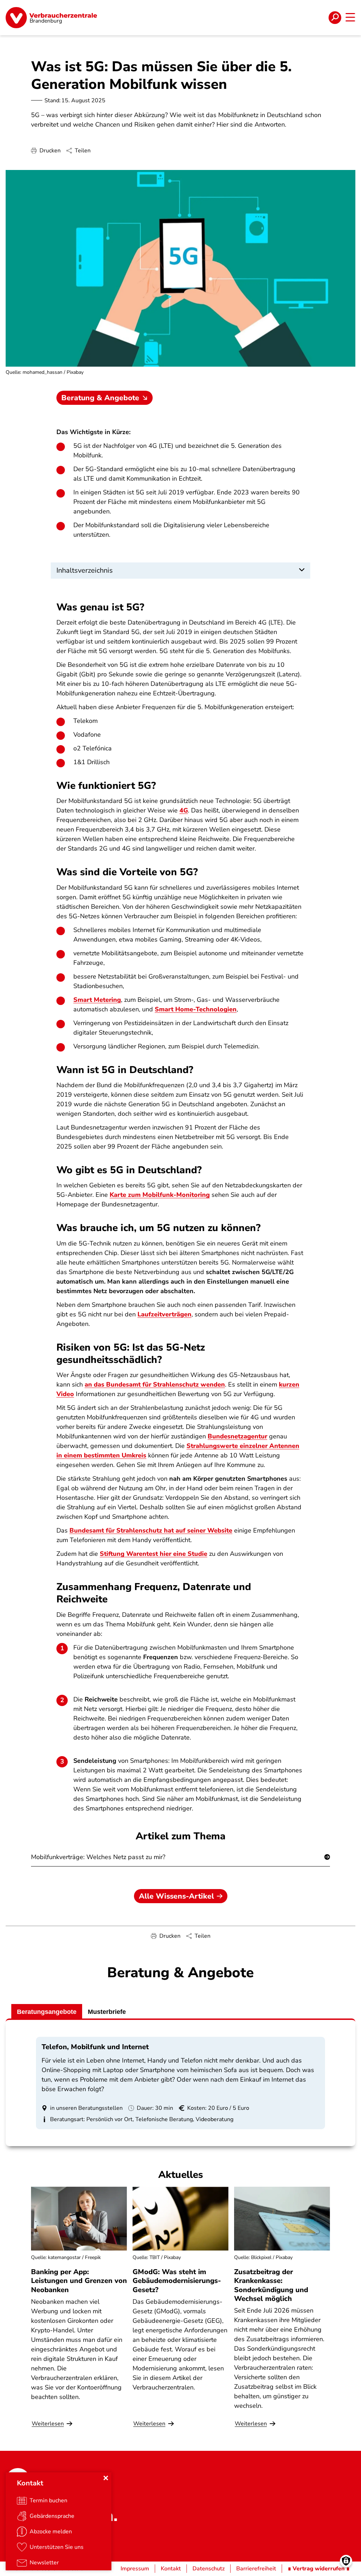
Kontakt (171, 2569)
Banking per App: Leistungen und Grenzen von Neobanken (79, 2281)
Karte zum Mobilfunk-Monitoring (160, 1195)
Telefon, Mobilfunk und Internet (95, 2047)
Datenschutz (209, 2569)
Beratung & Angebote (100, 398)
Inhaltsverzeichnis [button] (85, 570)
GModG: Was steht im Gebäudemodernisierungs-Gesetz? (177, 2281)
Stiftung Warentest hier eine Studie (154, 1554)
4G (184, 810)
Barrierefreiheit (256, 2569)
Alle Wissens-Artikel (176, 1896)
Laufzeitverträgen (164, 1314)
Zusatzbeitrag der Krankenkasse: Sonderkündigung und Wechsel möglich (271, 2285)
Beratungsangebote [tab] (47, 2012)
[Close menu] (106, 2478)
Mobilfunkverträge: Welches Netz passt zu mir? (98, 1857)
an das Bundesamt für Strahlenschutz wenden (155, 1384)
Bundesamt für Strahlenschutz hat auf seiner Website (151, 1530)
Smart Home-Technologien (196, 1009)
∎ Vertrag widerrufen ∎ (319, 2569)
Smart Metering (97, 1000)
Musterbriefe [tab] (107, 2012)
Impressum (135, 2569)
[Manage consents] (346, 2561)
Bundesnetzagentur (237, 1436)
